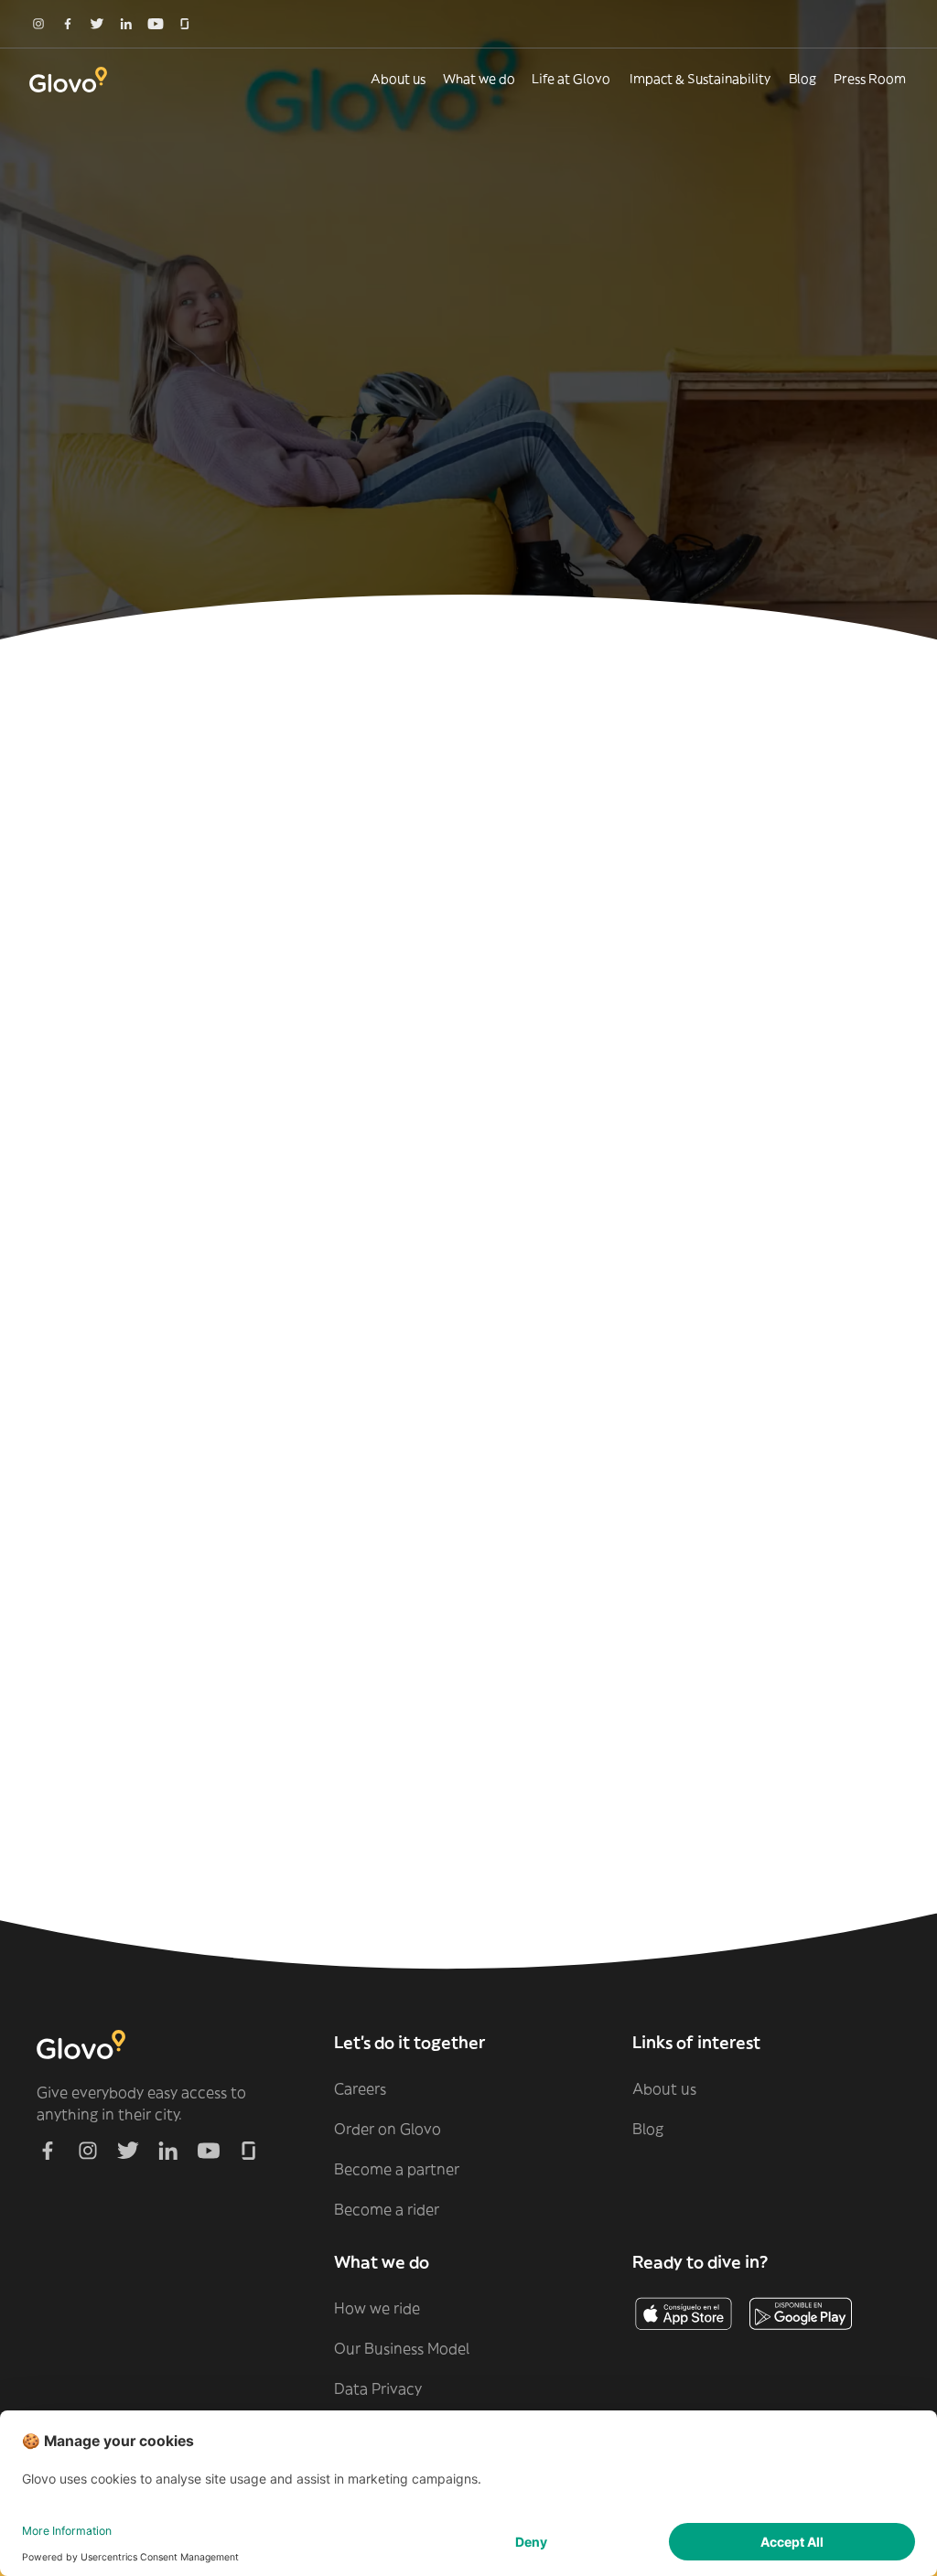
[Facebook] (68, 24)
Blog (802, 79)
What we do (479, 79)
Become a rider (387, 2209)
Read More (473, 1641)
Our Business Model (402, 2348)
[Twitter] (97, 24)
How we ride (377, 2308)
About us (398, 79)
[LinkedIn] (126, 24)
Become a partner (397, 2169)
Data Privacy (378, 2388)
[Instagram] (38, 24)
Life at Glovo (571, 79)
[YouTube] (156, 24)
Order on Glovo (388, 2129)
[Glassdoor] (185, 24)
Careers (360, 2088)
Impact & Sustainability (700, 79)
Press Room (870, 79)
